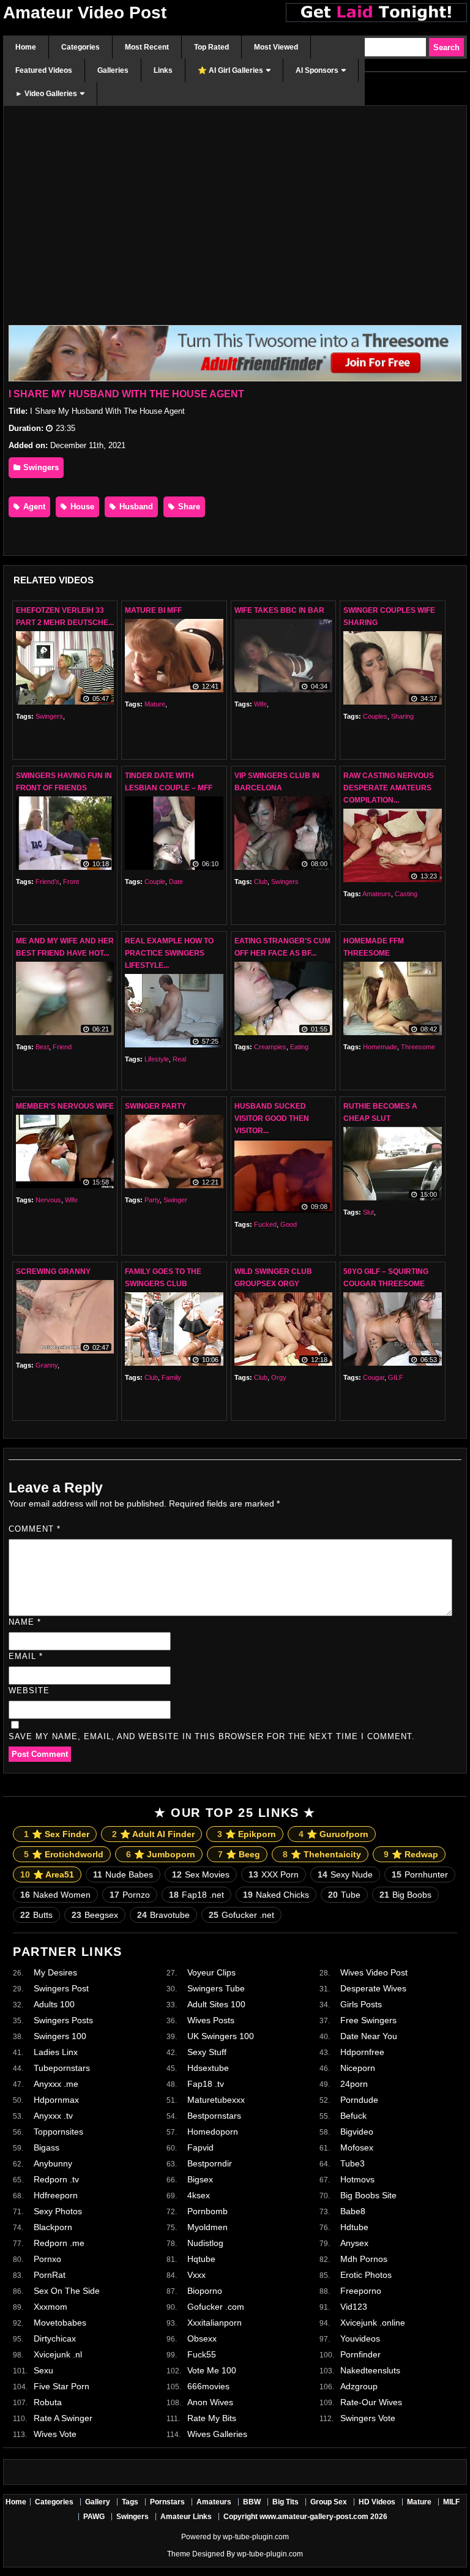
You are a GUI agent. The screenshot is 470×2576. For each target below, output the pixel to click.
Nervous (48, 1200)
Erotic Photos (366, 2275)
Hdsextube (208, 2068)
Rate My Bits (212, 2418)
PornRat (50, 2275)
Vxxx (196, 2275)
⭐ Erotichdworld (64, 1854)
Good (289, 1224)
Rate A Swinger (63, 2418)
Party (152, 1200)
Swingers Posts (63, 2020)
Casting (406, 894)
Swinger (175, 1200)
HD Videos (377, 2502)
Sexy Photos (58, 2211)
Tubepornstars (62, 2068)
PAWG (94, 2517)
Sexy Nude (345, 1874)
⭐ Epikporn (247, 1834)
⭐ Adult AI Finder (153, 1834)
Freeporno (361, 2291)
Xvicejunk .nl (58, 2354)
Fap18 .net (196, 1895)
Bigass (47, 2147)
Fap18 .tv (206, 2084)
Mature (155, 704)
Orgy (279, 1377)
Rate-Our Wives (371, 2402)
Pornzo (130, 1895)
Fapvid (200, 2147)
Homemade (380, 1047)
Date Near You (369, 2036)
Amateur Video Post (85, 13)
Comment (35, 1529)
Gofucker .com (216, 2307)
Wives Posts (211, 2020)
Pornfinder (360, 2354)
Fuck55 (202, 2354)
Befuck (353, 2116)
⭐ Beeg (239, 1854)
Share (188, 507)
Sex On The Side (67, 2291)
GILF (396, 1377)
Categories (54, 2502)
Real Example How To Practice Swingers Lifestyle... (169, 953)
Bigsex (200, 2179)
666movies (208, 2386)
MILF (451, 2502)
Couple (155, 882)
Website (29, 1690)
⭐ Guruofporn (334, 1834)
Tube (344, 1895)
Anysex (354, 2243)
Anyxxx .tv (53, 2116)
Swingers (40, 467)
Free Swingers (368, 2020)
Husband (135, 507)
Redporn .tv (56, 2179)
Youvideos (360, 2338)
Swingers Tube (216, 1988)
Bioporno (205, 2291)
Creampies (270, 1047)
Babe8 (353, 2211)
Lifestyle (157, 1059)
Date (176, 882)
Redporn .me (59, 2243)
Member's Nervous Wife (65, 1106)
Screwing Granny (53, 1271)
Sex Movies (201, 1874)
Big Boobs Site (368, 2195)
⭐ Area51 (47, 1874)
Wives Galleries (217, 2434)
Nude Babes (123, 1874)
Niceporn (358, 2068)
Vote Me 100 (212, 2370)
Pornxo (47, 2259)
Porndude (359, 2100)
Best (42, 1047)
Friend (62, 1047)
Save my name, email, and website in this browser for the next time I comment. (212, 1736)
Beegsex (95, 1915)
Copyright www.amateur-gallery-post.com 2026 (305, 2517)
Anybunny (53, 2163)
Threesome (418, 1047)
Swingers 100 (60, 2036)
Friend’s (47, 882)
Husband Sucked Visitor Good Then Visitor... (272, 1118)
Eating (299, 1047)
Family (171, 1377)
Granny (47, 1365)
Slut (368, 1212)
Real (179, 1059)
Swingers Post (61, 1988)
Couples (375, 716)
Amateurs (377, 894)
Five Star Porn (62, 2386)
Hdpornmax (56, 2100)
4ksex (199, 2195)
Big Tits (285, 2502)
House (81, 507)
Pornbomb (207, 2211)
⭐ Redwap (411, 1854)
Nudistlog (205, 2243)
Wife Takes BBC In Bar (279, 610)
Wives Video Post (374, 1972)
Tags (130, 2502)
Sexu (43, 2370)
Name (25, 1622)
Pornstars (167, 2502)
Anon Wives (210, 2402)
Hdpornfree (362, 2052)
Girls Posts (361, 2004)
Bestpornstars (214, 2116)
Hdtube (354, 2227)
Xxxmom (50, 2307)
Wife (260, 704)
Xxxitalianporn (214, 2323)
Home (16, 2502)
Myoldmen (207, 2227)
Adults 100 (54, 2004)
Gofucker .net (241, 1915)
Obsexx (202, 2338)
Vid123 (354, 2307)
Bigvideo (357, 2132)
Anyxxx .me (56, 2084)
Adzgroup (359, 2386)
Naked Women (55, 1895)
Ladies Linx (56, 2052)
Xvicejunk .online (373, 2323)
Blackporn (53, 2227)
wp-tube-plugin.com (256, 2537)
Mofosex (357, 2147)
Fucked (265, 1224)
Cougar (374, 1377)
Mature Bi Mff (153, 610)
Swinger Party (155, 1106)
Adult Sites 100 (216, 2004)
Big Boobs (405, 1895)
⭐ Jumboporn (161, 1854)
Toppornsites (58, 2132)
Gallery (98, 2502)
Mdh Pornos (364, 2259)
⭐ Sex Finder (57, 1834)
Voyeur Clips (211, 1972)
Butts (36, 1915)
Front (71, 882)
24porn (354, 2084)
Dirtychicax (55, 2338)
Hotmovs (357, 2179)
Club (261, 882)
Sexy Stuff (207, 2052)
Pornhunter (420, 1874)
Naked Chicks (276, 1895)
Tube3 (352, 2163)
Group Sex (329, 2502)
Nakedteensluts (370, 2370)
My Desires (55, 1972)
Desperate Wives (373, 1988)
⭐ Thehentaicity (322, 1854)
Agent (33, 507)
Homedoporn (213, 2132)
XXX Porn (274, 1874)
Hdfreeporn (56, 2195)
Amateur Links (186, 2517)
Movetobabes (60, 2323)
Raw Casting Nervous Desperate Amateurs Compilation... (389, 788)
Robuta (48, 2402)
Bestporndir (210, 2163)
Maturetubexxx (216, 2100)
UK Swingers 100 (221, 2036)
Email (26, 1656)
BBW (252, 2502)
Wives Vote (55, 2434)
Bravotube (163, 1915)
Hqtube (201, 2259)
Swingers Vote (368, 2418)
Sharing (402, 716)
